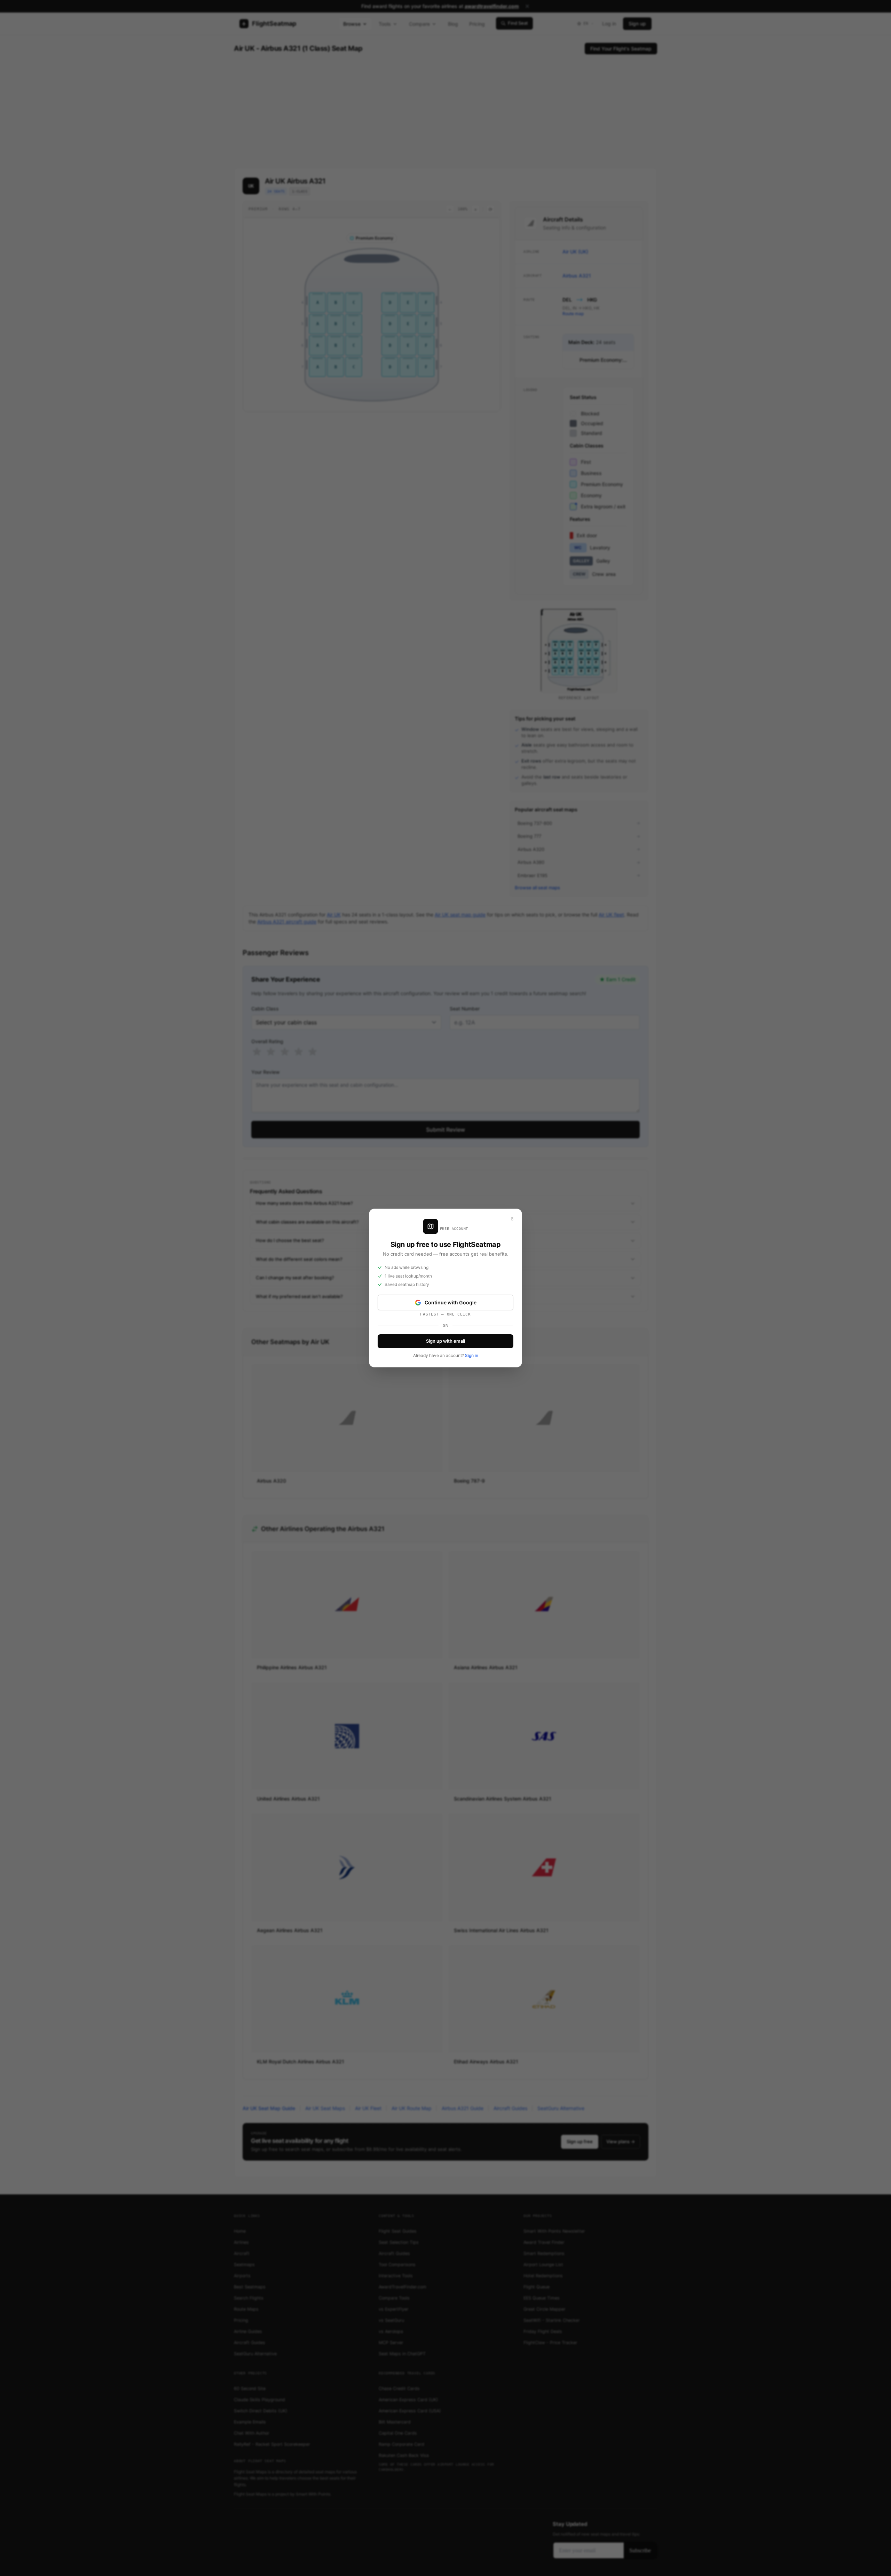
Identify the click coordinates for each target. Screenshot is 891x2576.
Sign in (472, 1355)
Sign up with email (445, 1341)
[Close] (512, 1219)
